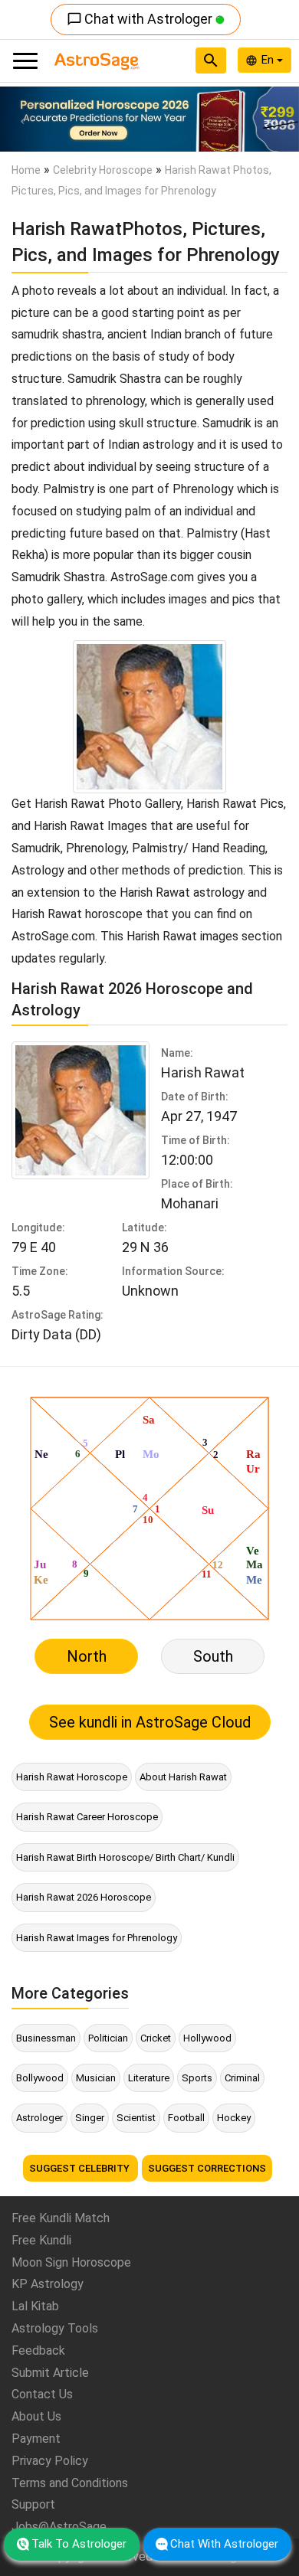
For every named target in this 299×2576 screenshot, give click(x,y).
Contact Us (42, 2394)
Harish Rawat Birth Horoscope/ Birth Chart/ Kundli (125, 1857)
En (269, 60)
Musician (96, 2078)
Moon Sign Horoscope (71, 2262)
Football (186, 2118)
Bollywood (40, 2078)
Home (26, 170)
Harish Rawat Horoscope (72, 1777)
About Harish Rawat (183, 1777)
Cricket (156, 2038)
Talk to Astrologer (79, 2544)
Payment (36, 2439)
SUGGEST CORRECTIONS (207, 2168)
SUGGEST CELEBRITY (80, 2168)
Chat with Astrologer (141, 19)
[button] (23, 119)
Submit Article (50, 2373)
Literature (149, 2078)
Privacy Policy (50, 2461)
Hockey (234, 2118)
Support (33, 2504)
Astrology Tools (55, 2328)
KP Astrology (48, 2284)
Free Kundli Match (61, 2218)
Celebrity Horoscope (103, 170)
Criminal (242, 2078)
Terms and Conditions (70, 2483)
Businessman (46, 2038)
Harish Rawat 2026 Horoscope (84, 1897)
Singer (90, 2118)
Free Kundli (41, 2240)
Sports (197, 2078)
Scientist (136, 2118)
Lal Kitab (35, 2306)
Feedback (38, 2350)
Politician (108, 2038)
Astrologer (39, 2118)
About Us (36, 2416)
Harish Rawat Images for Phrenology (97, 1938)
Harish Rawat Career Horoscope (87, 1817)
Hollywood (207, 2038)
